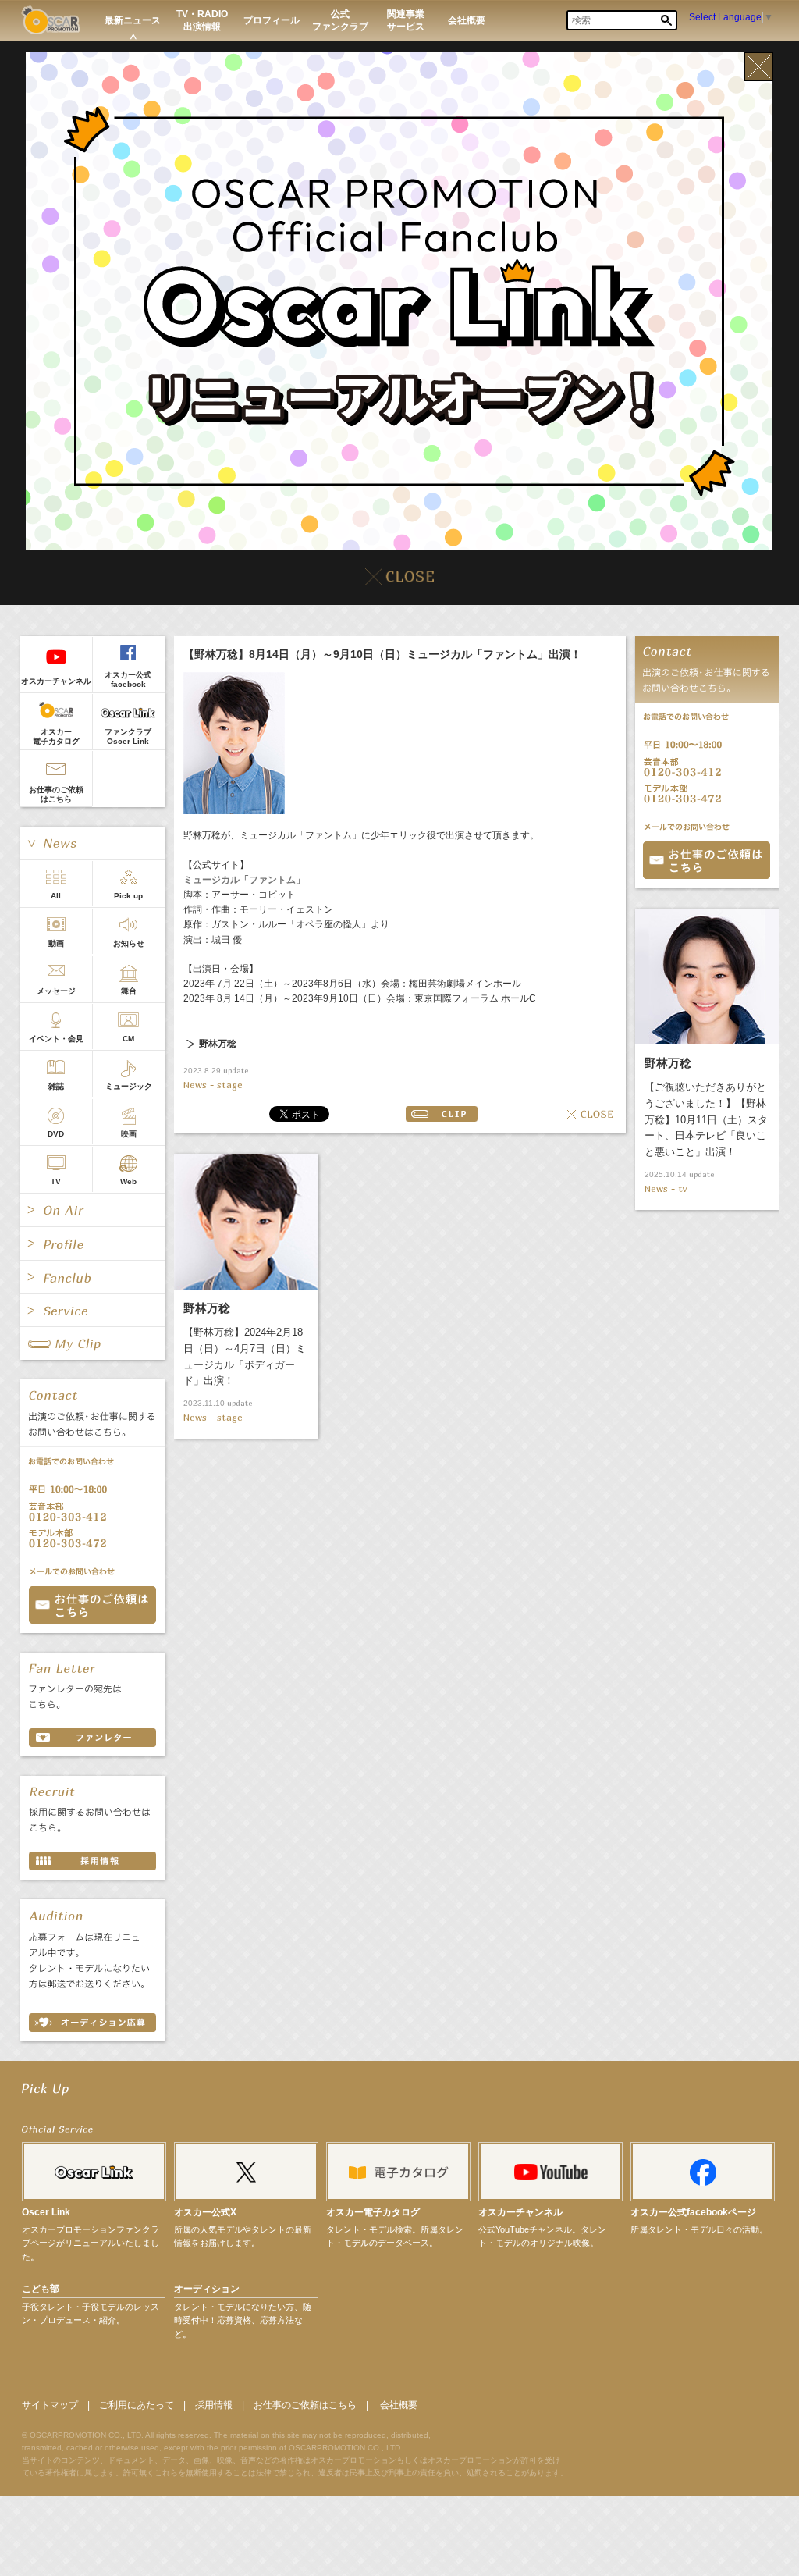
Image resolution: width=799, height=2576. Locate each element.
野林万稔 (218, 1044)
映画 (129, 1134)
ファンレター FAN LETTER (92, 1738)
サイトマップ (50, 2405)
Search (666, 20)
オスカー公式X (205, 2212)
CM (128, 1039)
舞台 (129, 991)
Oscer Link (46, 2212)
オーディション (207, 2289)
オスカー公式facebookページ (693, 2212)
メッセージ (56, 991)
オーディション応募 (92, 2023)
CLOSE (591, 1114)
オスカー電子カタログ (56, 737)
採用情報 (214, 2405)
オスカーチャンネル (56, 681)
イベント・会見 (56, 1039)
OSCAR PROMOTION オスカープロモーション (50, 20)
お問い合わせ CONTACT (92, 1605)
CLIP (442, 1114)
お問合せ (707, 860)
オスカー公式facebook (128, 680)
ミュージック (129, 1086)
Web (128, 1181)
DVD (56, 1134)
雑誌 (56, 1086)
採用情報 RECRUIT (92, 1861)
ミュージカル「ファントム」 (244, 880)
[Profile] (92, 1244)
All (56, 896)
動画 (56, 943)
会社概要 (399, 2405)
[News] (92, 843)
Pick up (128, 896)
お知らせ (129, 943)
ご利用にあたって (137, 2405)
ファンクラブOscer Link (128, 737)
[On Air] (92, 1210)
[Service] (92, 1311)
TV (56, 1181)
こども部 (41, 2289)
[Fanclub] (92, 1277)
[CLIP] (92, 1343)
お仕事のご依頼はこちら (56, 794)
